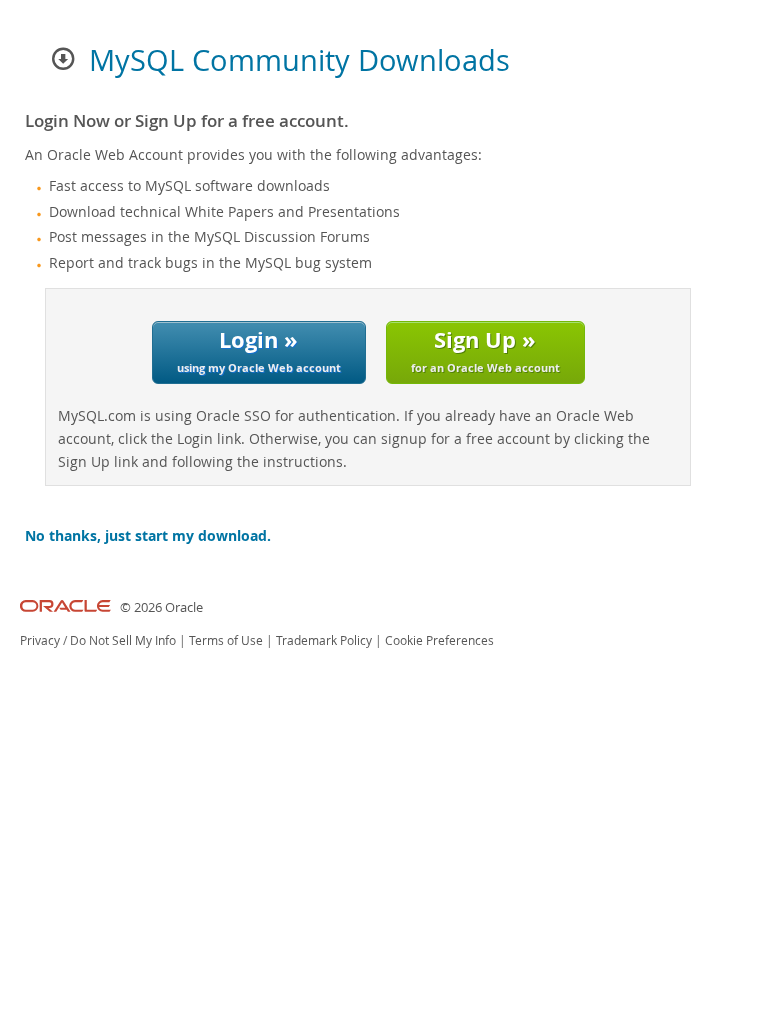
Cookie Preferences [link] (439, 640)
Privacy (40, 640)
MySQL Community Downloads (299, 60)
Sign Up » (485, 349)
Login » (259, 349)
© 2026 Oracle (161, 607)
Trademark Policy (324, 640)
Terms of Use (226, 640)
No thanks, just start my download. (148, 536)
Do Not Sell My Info (123, 640)
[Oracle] (65, 607)
